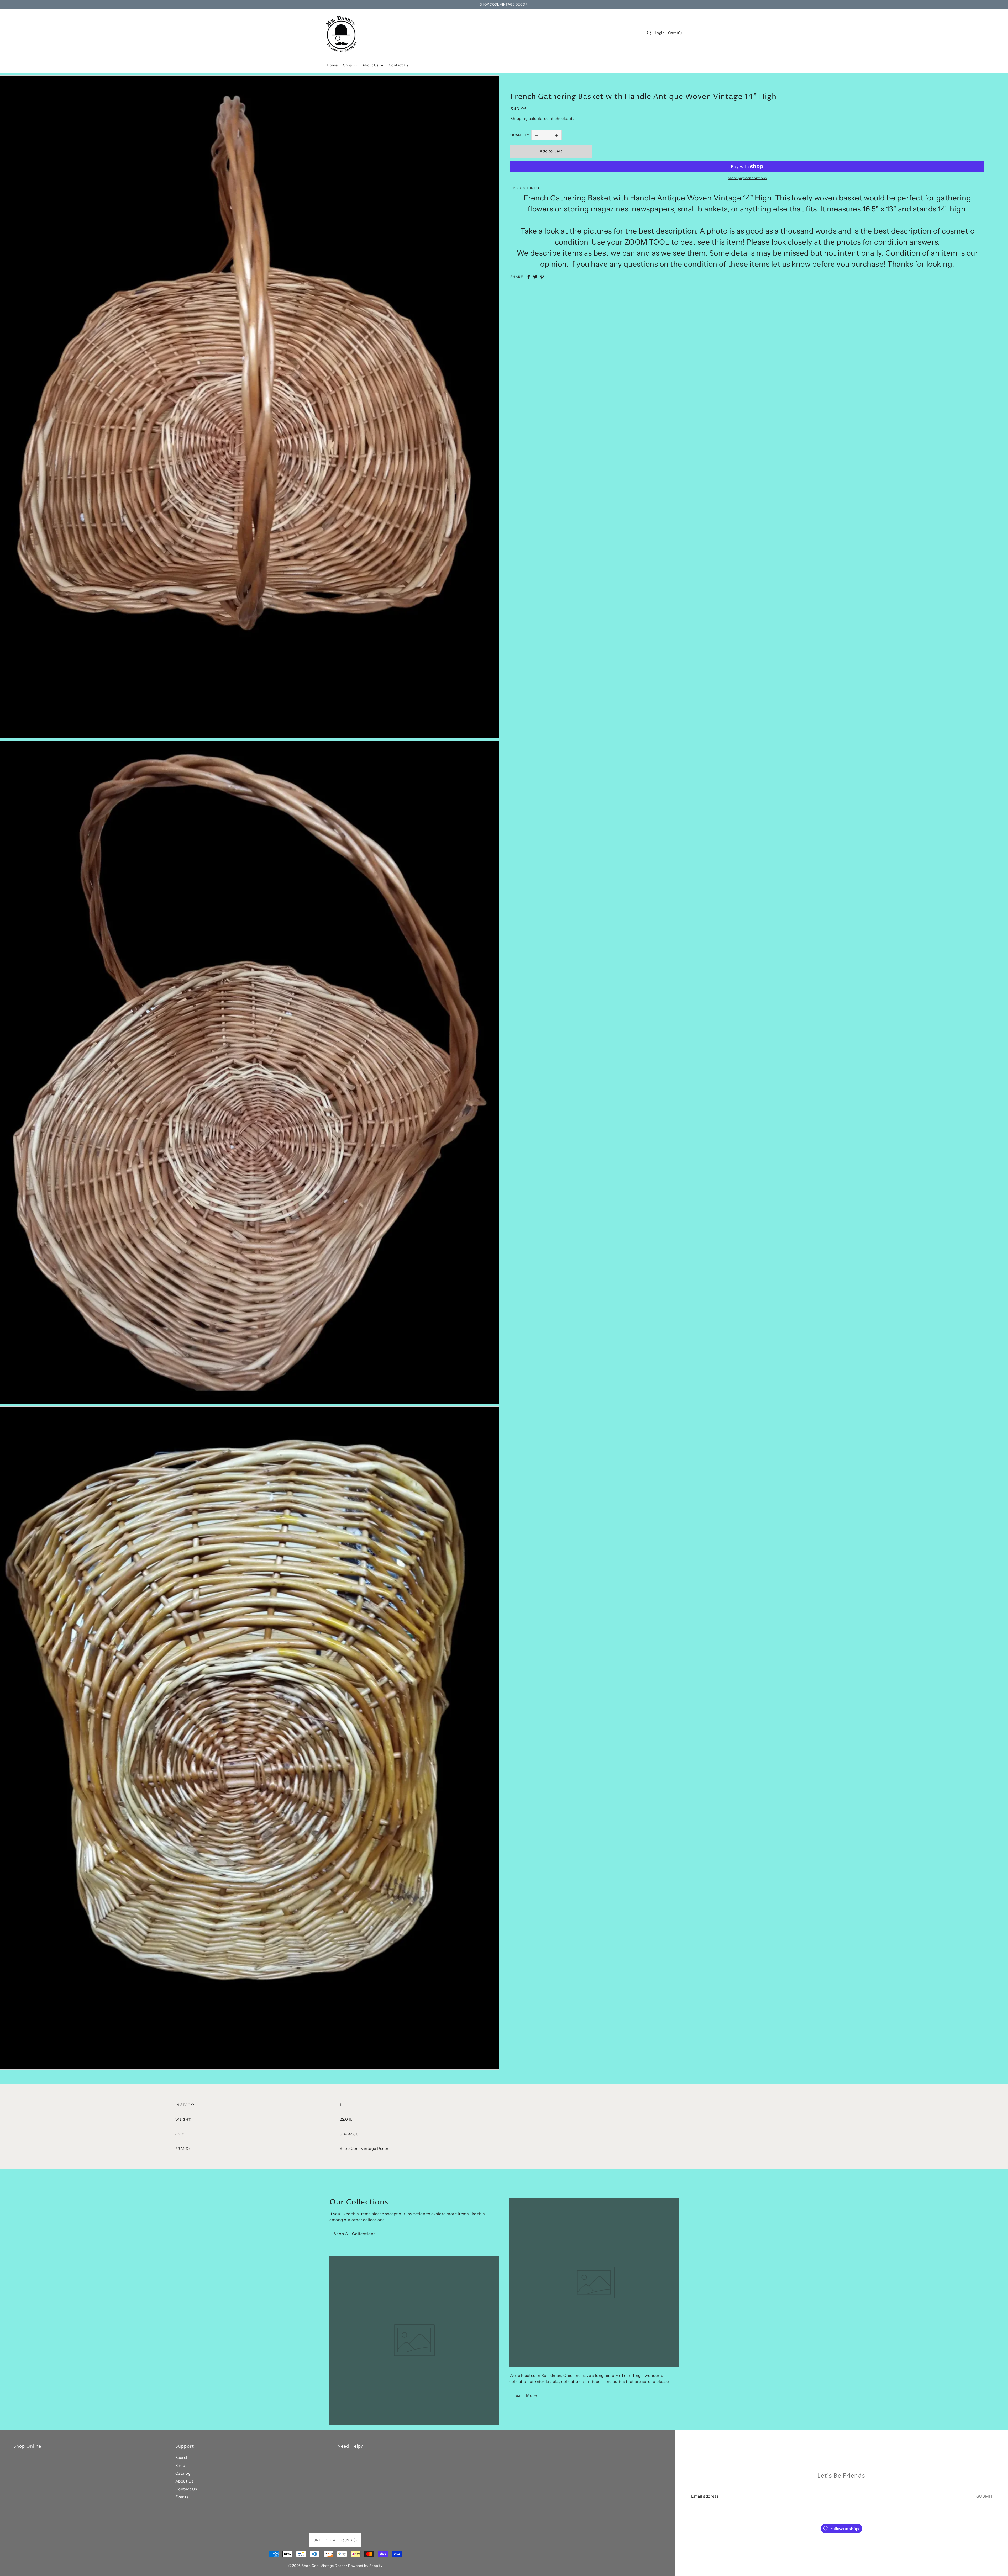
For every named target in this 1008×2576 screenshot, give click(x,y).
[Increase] (556, 135)
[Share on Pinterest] (542, 277)
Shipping (519, 118)
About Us (184, 2481)
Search (182, 2458)
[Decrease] (537, 135)
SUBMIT (985, 2496)
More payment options (747, 178)
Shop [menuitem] (348, 65)
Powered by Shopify (365, 2566)
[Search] (649, 33)
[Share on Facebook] (529, 277)
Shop (180, 2465)
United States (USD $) (335, 2540)
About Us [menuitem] (371, 65)
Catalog (183, 2473)
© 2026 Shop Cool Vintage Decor (317, 2566)
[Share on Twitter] (535, 277)
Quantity (520, 135)
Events (182, 2497)
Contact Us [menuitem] (399, 65)
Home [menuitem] (332, 65)
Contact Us (186, 2489)
